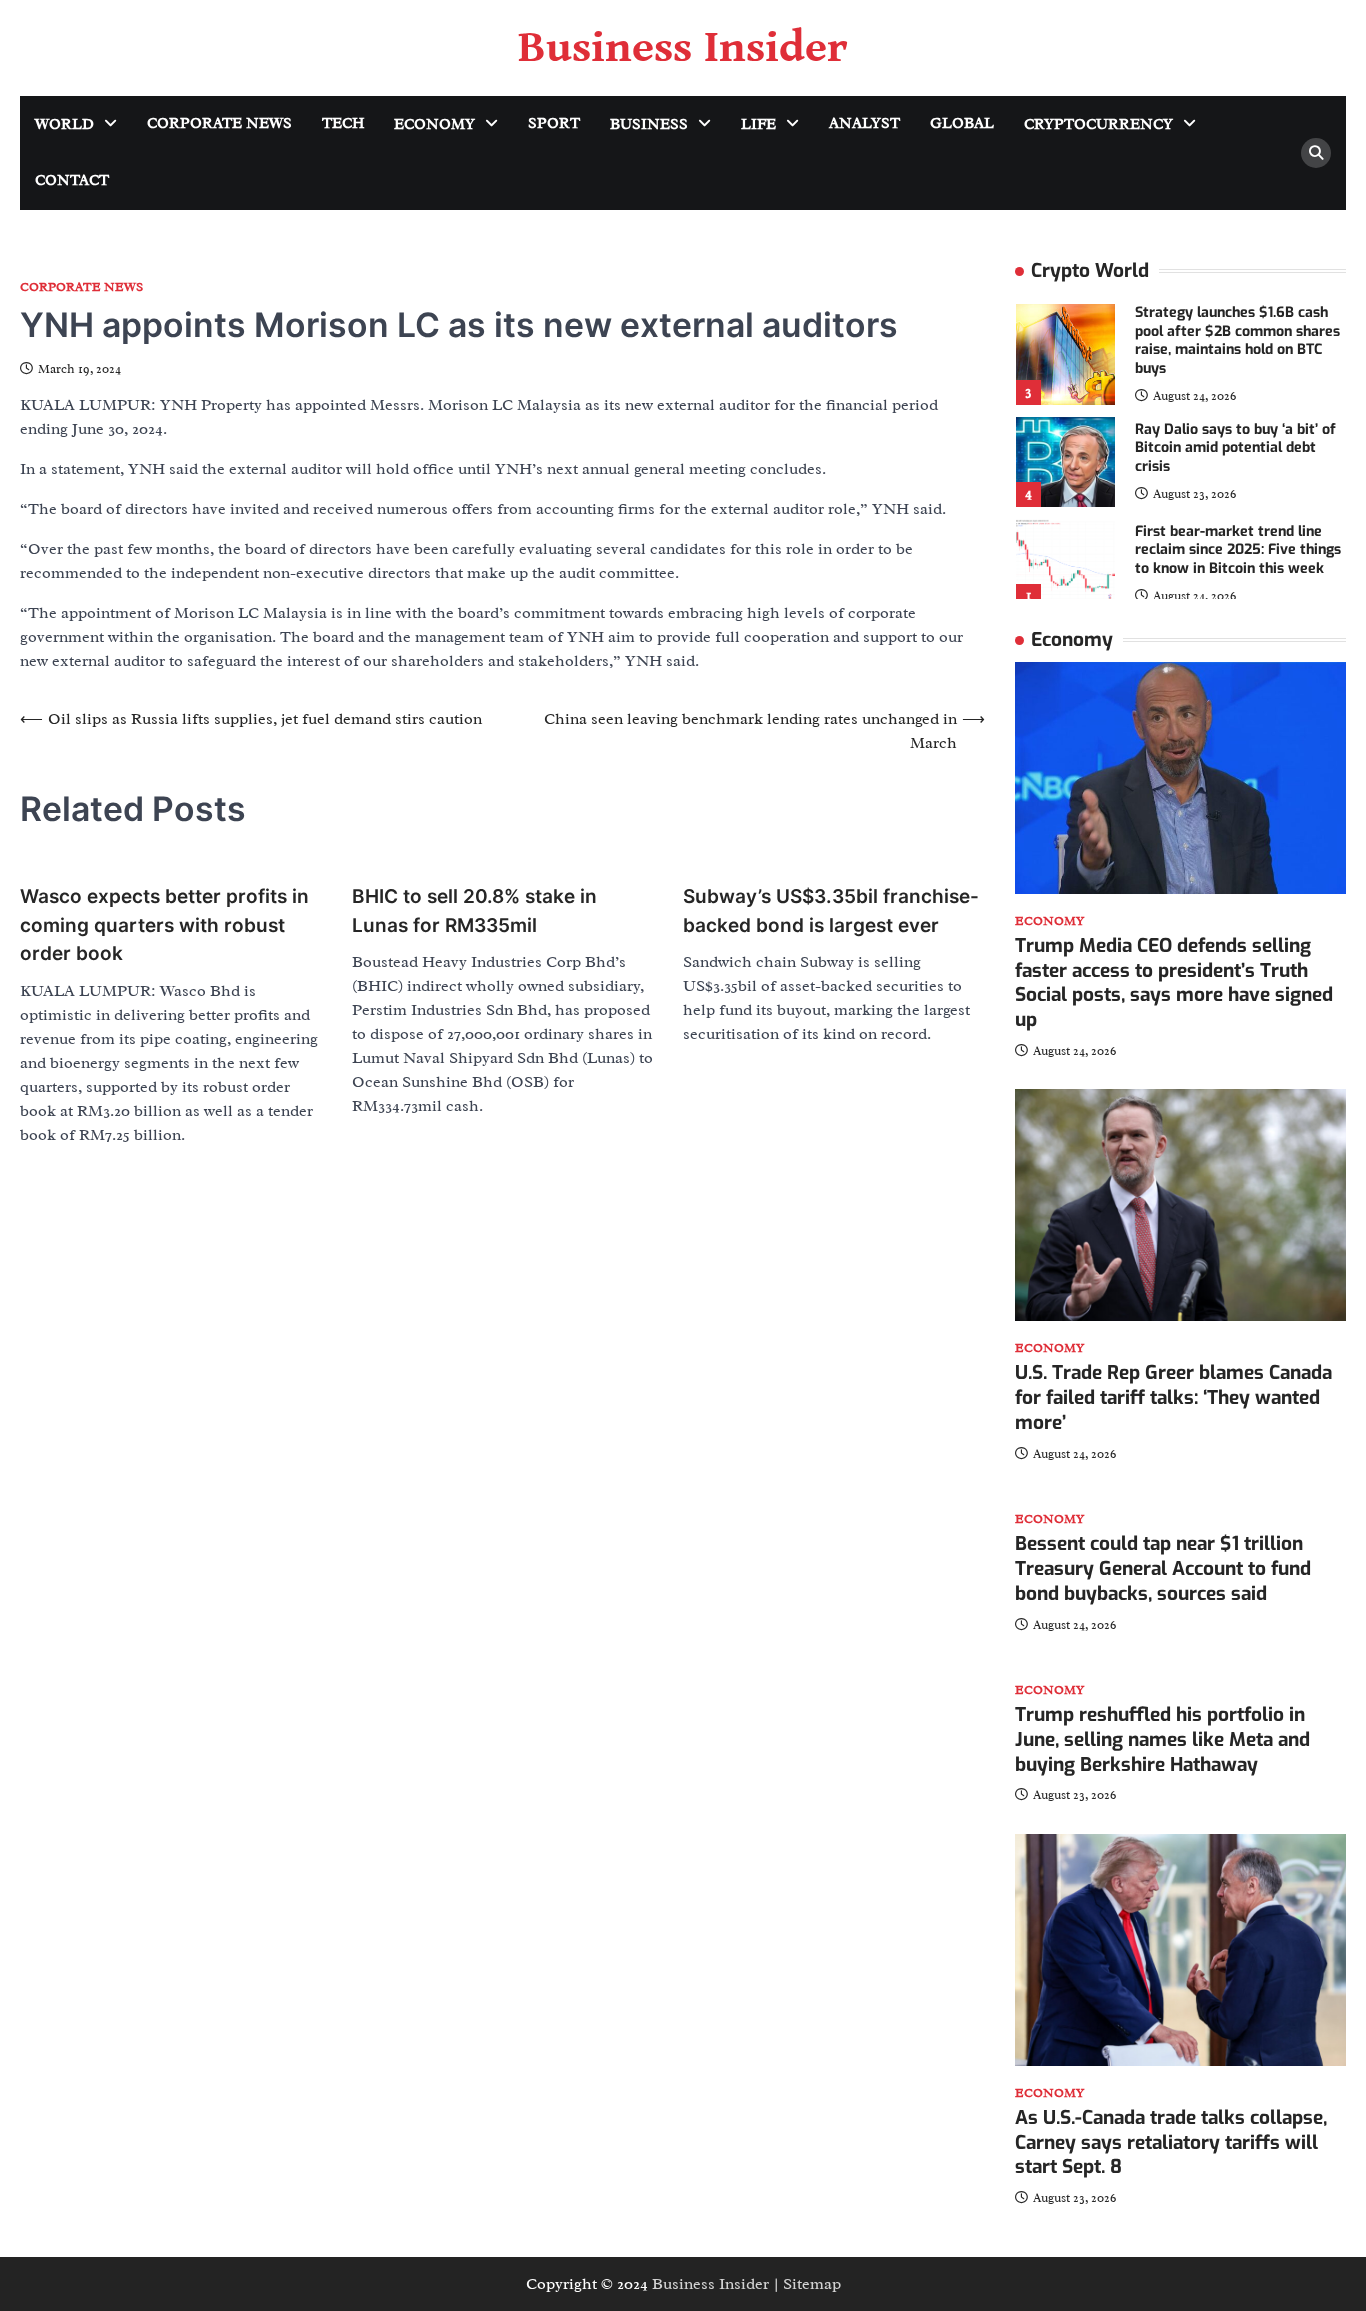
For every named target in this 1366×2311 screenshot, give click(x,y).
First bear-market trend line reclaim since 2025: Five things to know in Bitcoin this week (1238, 550)
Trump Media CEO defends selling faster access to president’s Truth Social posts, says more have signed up (1174, 982)
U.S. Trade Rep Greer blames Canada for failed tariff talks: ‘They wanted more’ (1173, 1397)
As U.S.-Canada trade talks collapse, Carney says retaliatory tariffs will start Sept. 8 (1171, 2142)
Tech (343, 123)
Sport (554, 123)
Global (962, 123)
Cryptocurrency (1098, 124)
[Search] (1316, 153)
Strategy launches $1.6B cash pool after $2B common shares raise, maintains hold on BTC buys (1237, 340)
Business (649, 124)
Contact (72, 180)
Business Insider (683, 48)
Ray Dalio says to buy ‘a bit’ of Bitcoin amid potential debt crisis (1235, 448)
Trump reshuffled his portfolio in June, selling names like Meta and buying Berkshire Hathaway (1162, 1739)
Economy (434, 124)
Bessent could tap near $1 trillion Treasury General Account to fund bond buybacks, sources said (1163, 1568)
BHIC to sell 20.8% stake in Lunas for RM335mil (474, 911)
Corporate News (219, 123)
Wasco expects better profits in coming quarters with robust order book (164, 925)
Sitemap (812, 2284)
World (64, 124)
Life (758, 124)
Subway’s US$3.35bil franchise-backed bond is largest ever (831, 911)
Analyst (864, 123)
